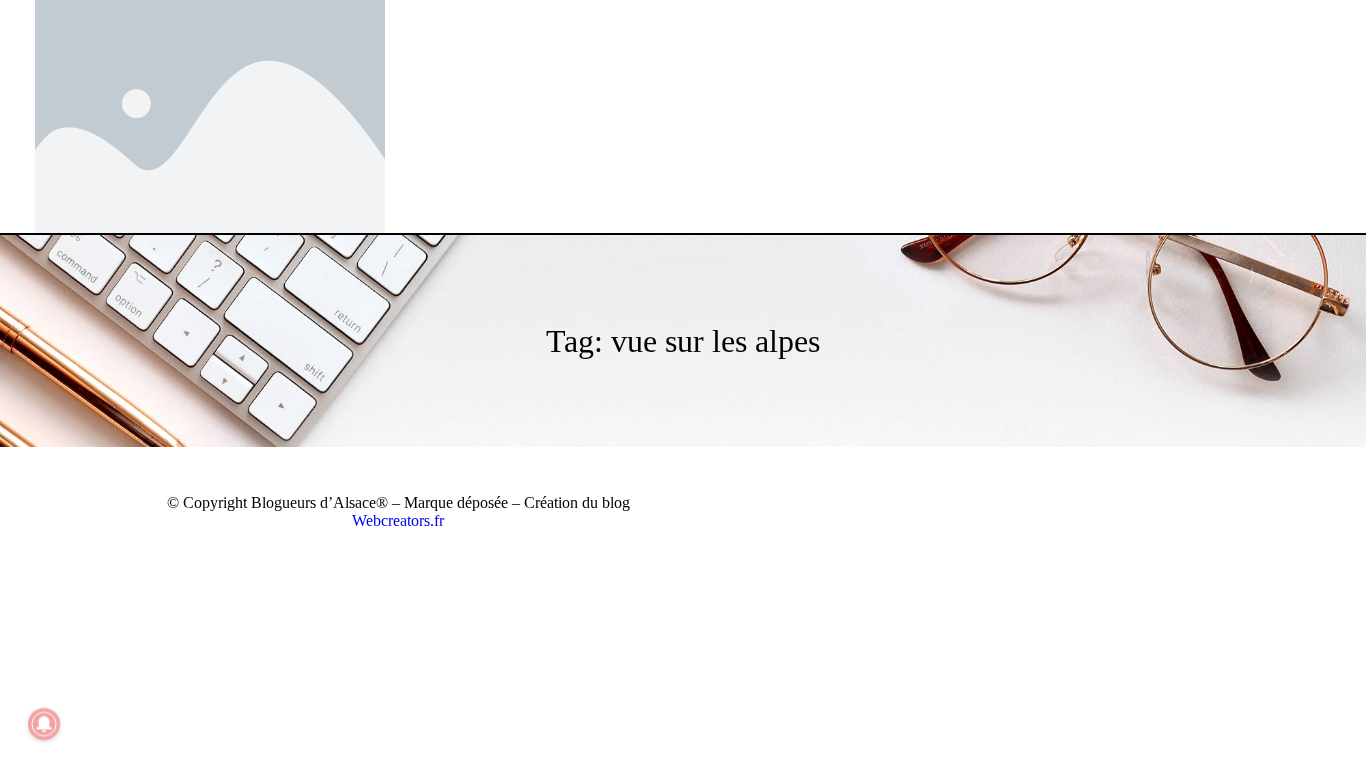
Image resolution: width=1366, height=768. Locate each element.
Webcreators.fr (398, 520)
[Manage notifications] (44, 724)
